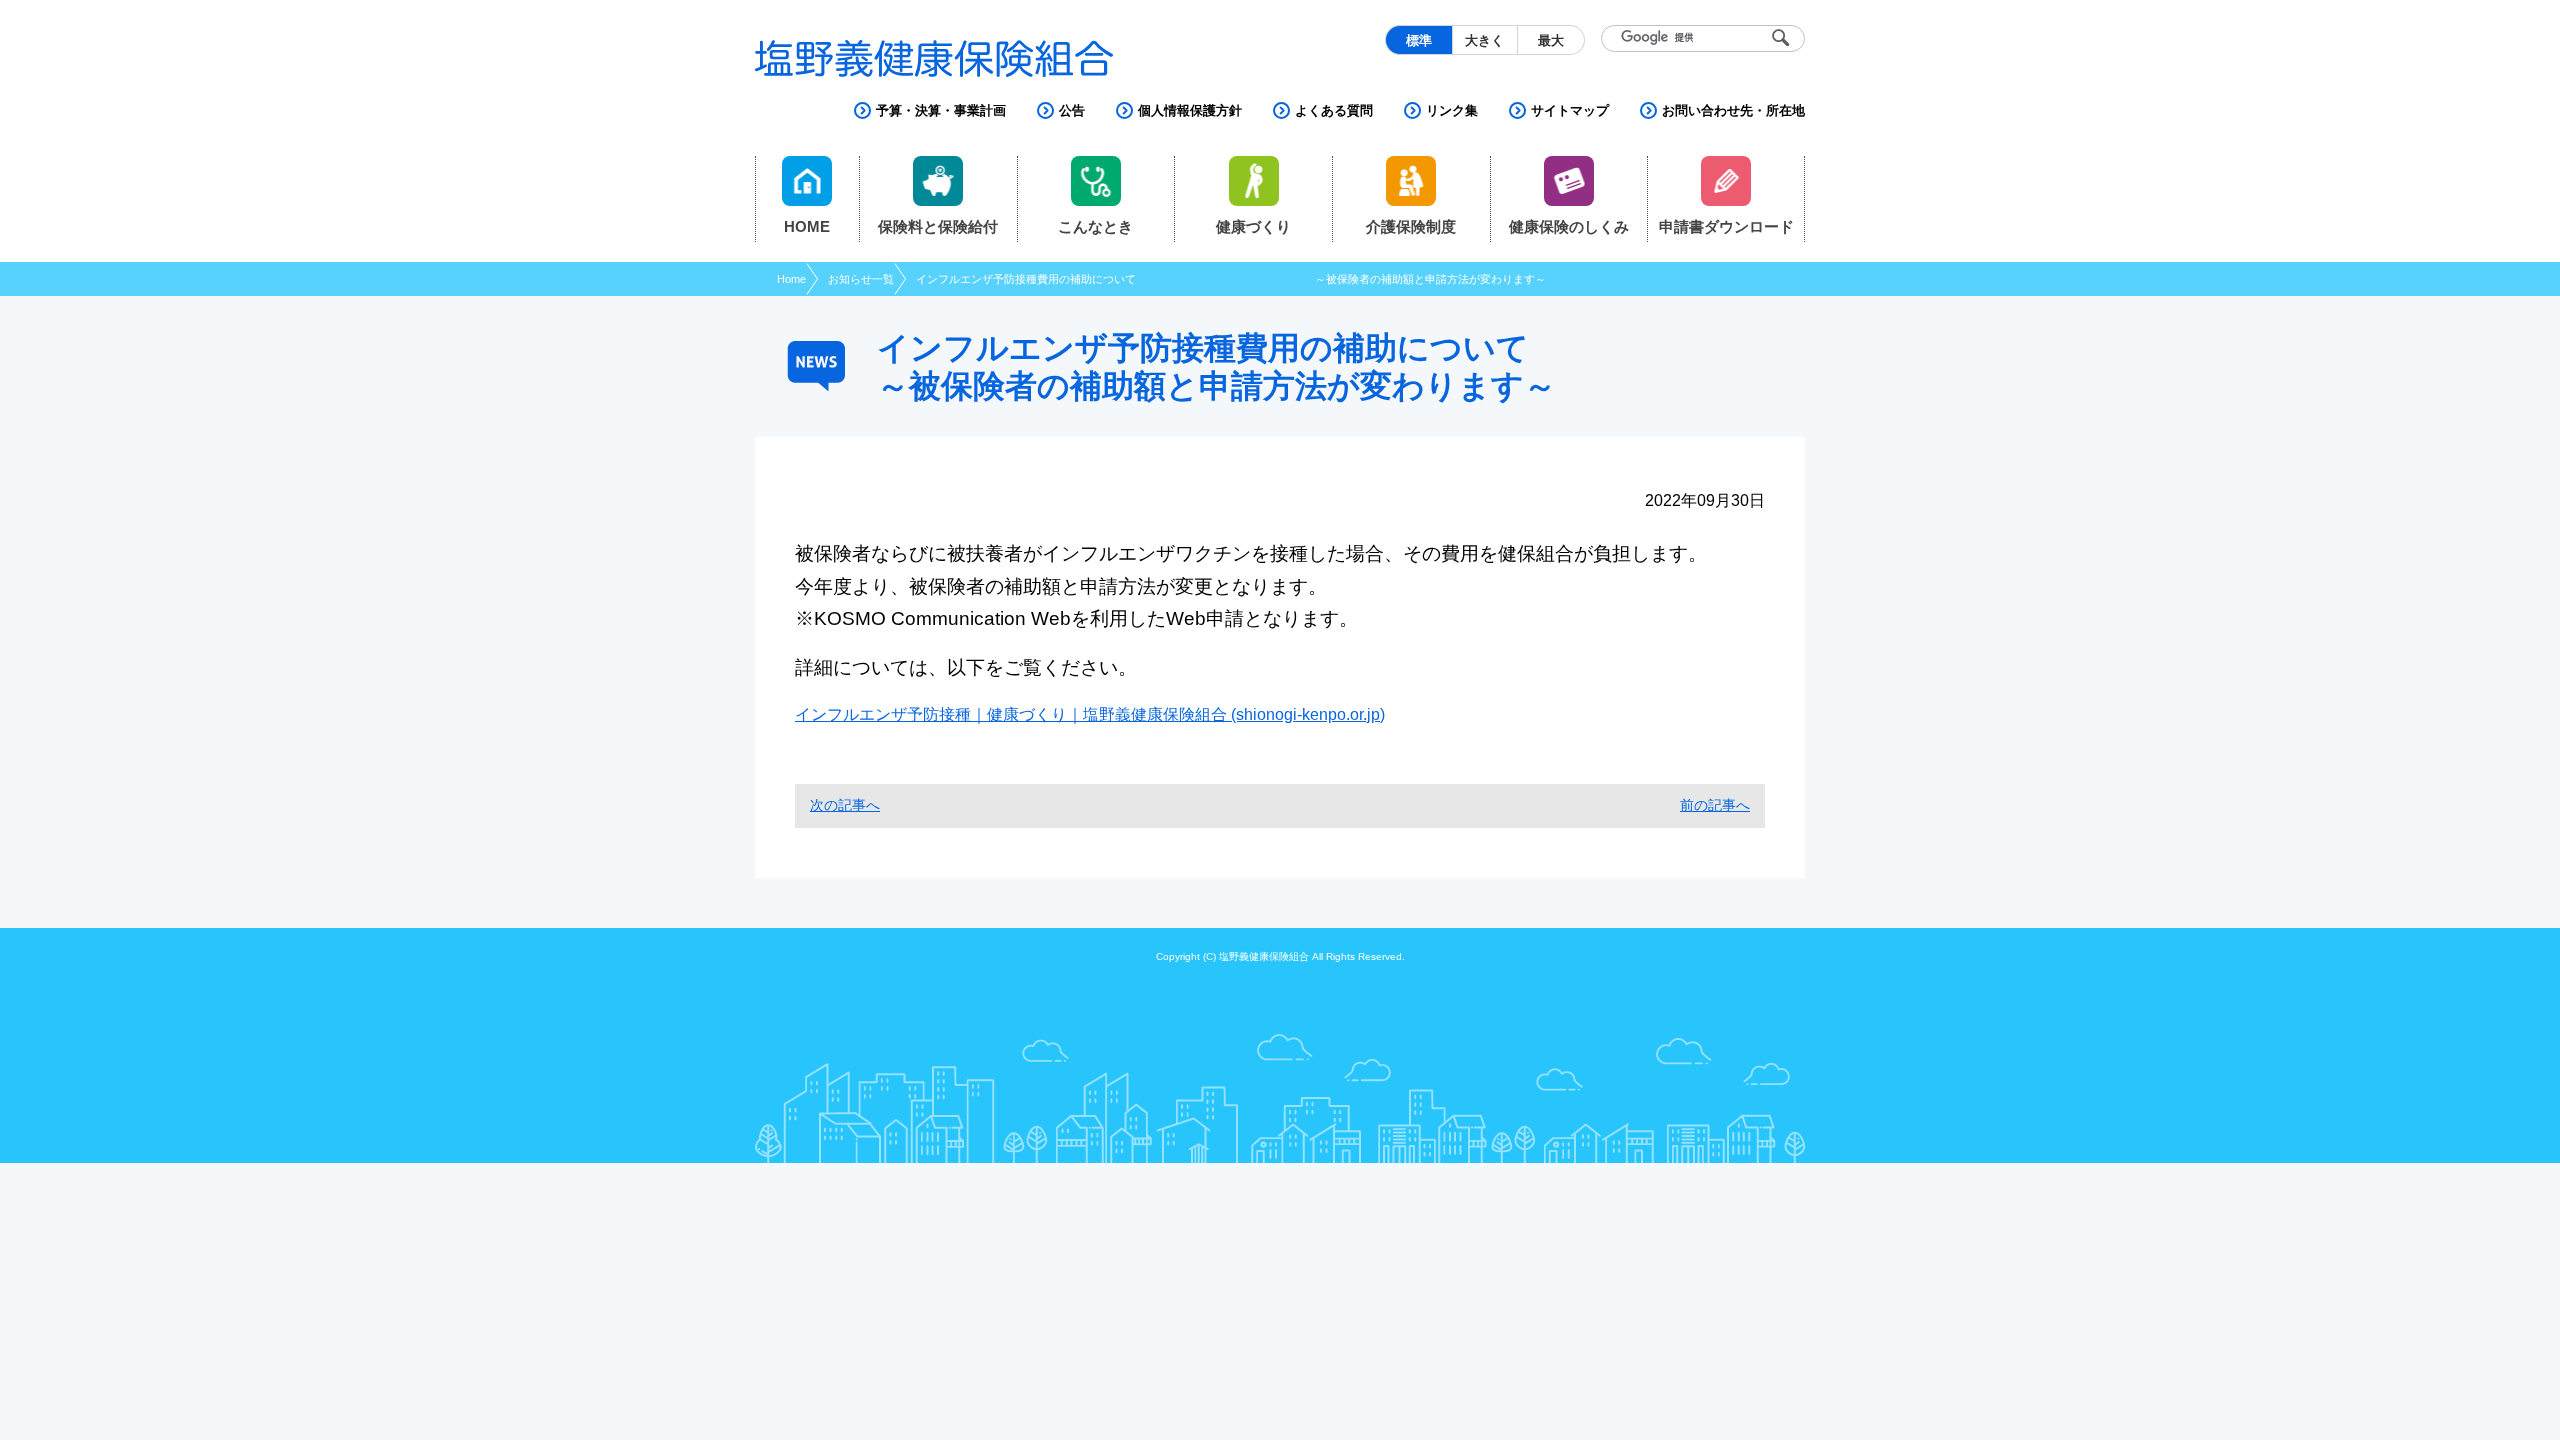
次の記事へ (845, 805)
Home (791, 279)
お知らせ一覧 (861, 279)
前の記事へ (1715, 805)
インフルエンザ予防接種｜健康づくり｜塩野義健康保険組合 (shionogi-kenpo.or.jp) (1090, 714)
